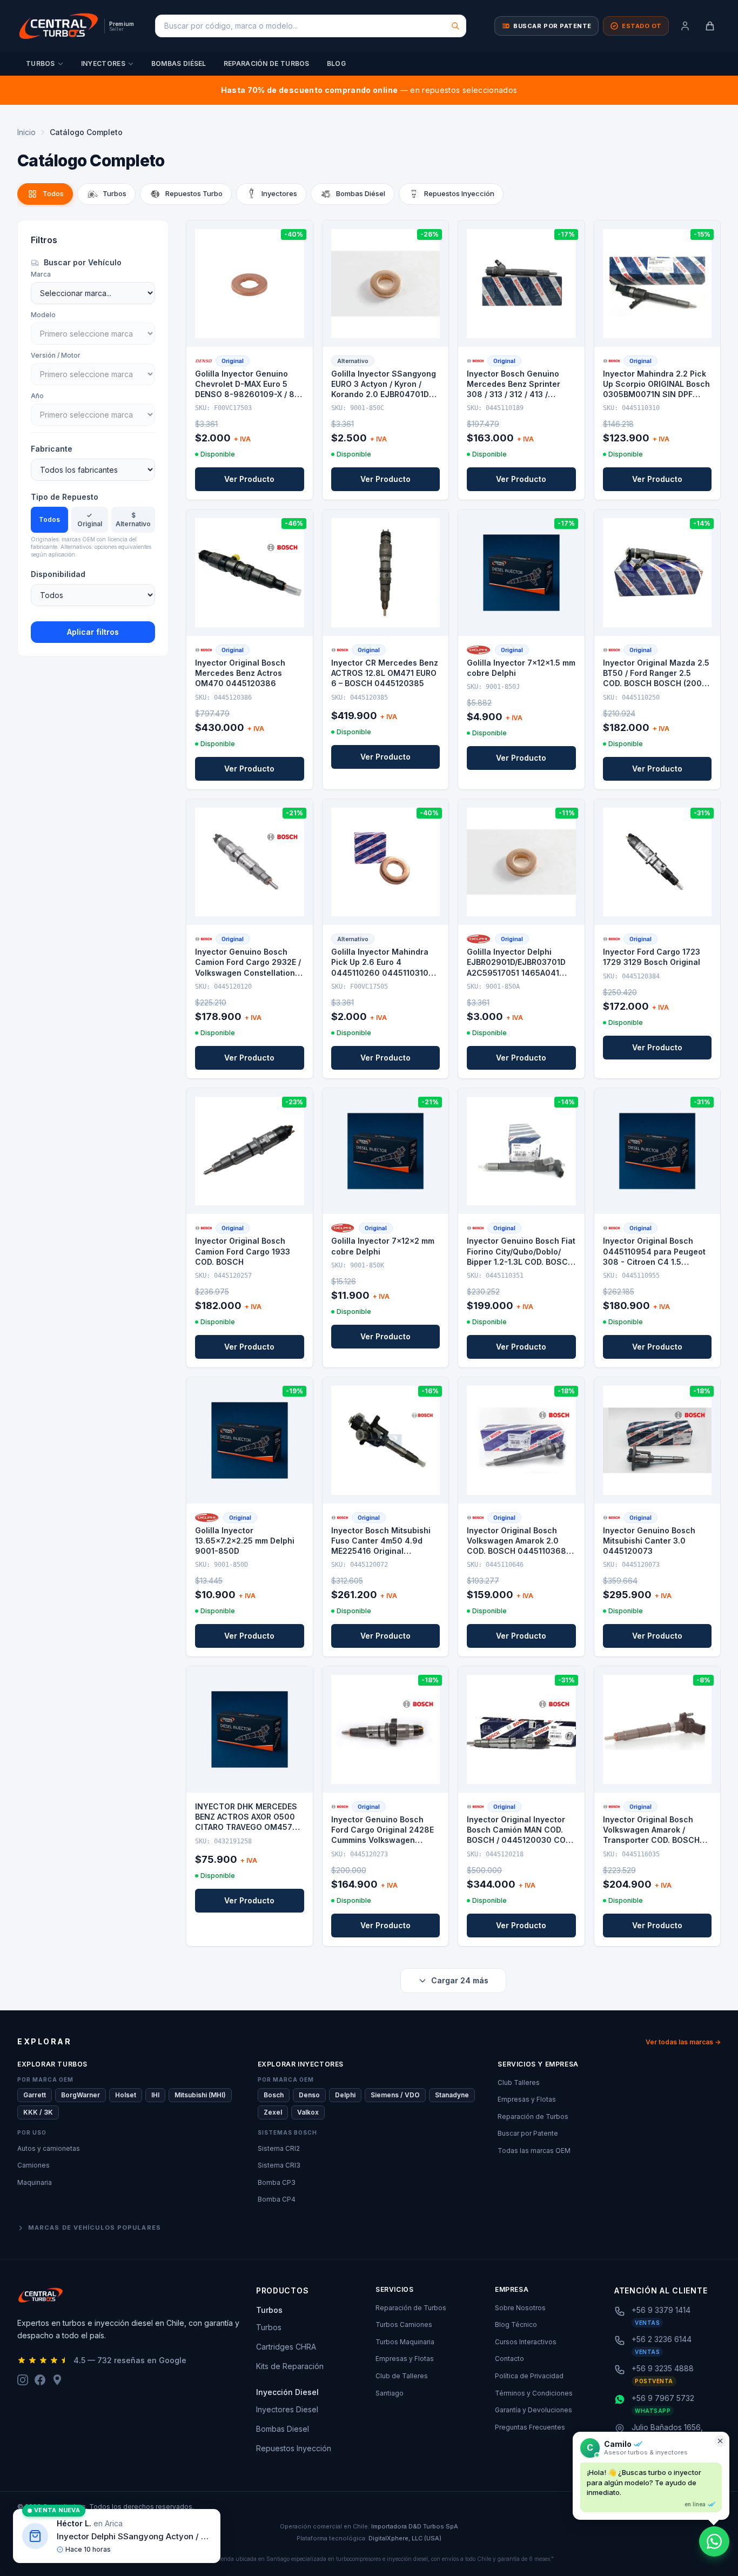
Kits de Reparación (290, 2366)
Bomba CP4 (277, 2199)
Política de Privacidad (529, 2376)
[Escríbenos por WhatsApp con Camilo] (714, 2541)
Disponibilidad (58, 574)
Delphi (345, 2095)
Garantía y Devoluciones (534, 2410)
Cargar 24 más (460, 1980)
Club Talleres (519, 2082)
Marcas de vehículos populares (95, 2228)
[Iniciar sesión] (685, 26)
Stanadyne (452, 2095)
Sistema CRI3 (279, 2165)
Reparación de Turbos (267, 63)
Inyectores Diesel (287, 2409)
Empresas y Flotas (527, 2099)
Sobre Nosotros (520, 2308)
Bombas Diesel (283, 2429)
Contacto (509, 2359)
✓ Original (90, 519)
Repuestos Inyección (294, 2448)
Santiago (390, 2393)
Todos (49, 519)
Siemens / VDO (395, 2095)
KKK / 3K (38, 2112)
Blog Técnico (516, 2325)
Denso (309, 2095)
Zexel (273, 2112)
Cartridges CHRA (286, 2347)
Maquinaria (35, 2182)
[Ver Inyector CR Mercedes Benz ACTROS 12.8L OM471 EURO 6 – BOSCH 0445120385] (386, 573)
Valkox (308, 2112)
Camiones (33, 2165)
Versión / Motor (56, 355)
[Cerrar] (720, 2441)
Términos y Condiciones (534, 2393)
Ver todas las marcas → (683, 2042)
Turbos (41, 63)
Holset (126, 2095)
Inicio (26, 132)
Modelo (43, 315)
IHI (155, 2095)
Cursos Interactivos (526, 2342)
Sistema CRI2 (279, 2148)
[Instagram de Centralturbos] (23, 2380)
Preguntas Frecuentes (530, 2427)
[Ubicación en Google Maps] (57, 2380)
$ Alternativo (133, 519)
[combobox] (311, 26)
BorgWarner (80, 2095)
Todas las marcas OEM (534, 2151)
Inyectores (103, 63)
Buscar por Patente (528, 2133)
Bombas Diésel (179, 63)
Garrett (35, 2095)
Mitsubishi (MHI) (200, 2095)
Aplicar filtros (93, 632)
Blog (336, 63)
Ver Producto (249, 479)
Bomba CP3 (277, 2182)
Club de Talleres (402, 2376)
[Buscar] (455, 26)
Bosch (274, 2095)
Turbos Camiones (404, 2325)
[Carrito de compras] (710, 26)
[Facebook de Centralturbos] (40, 2380)
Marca (41, 274)
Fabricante (52, 449)
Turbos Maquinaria (405, 2342)
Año (37, 396)
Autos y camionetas (49, 2148)
